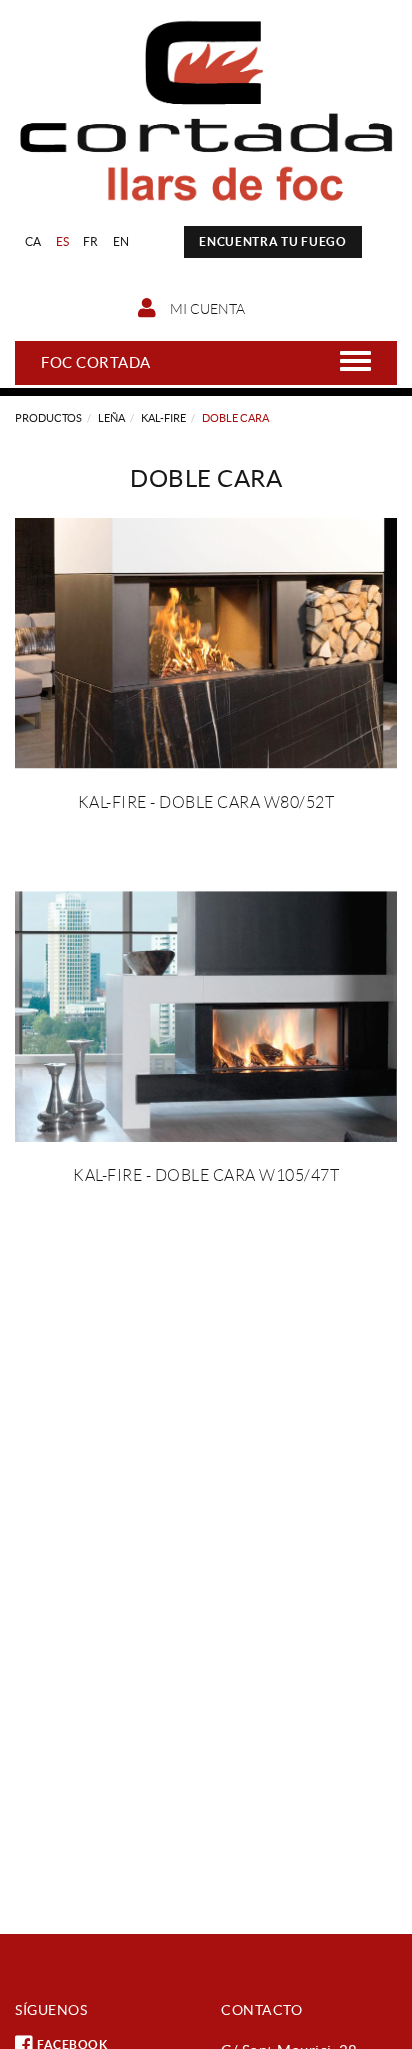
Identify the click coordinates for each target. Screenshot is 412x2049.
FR (91, 241)
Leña (111, 418)
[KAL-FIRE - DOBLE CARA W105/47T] (206, 1016)
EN (121, 241)
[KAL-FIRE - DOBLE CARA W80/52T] (206, 643)
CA (33, 241)
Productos (48, 418)
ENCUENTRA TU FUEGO (273, 241)
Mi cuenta (206, 309)
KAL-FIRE (163, 418)
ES (63, 241)
